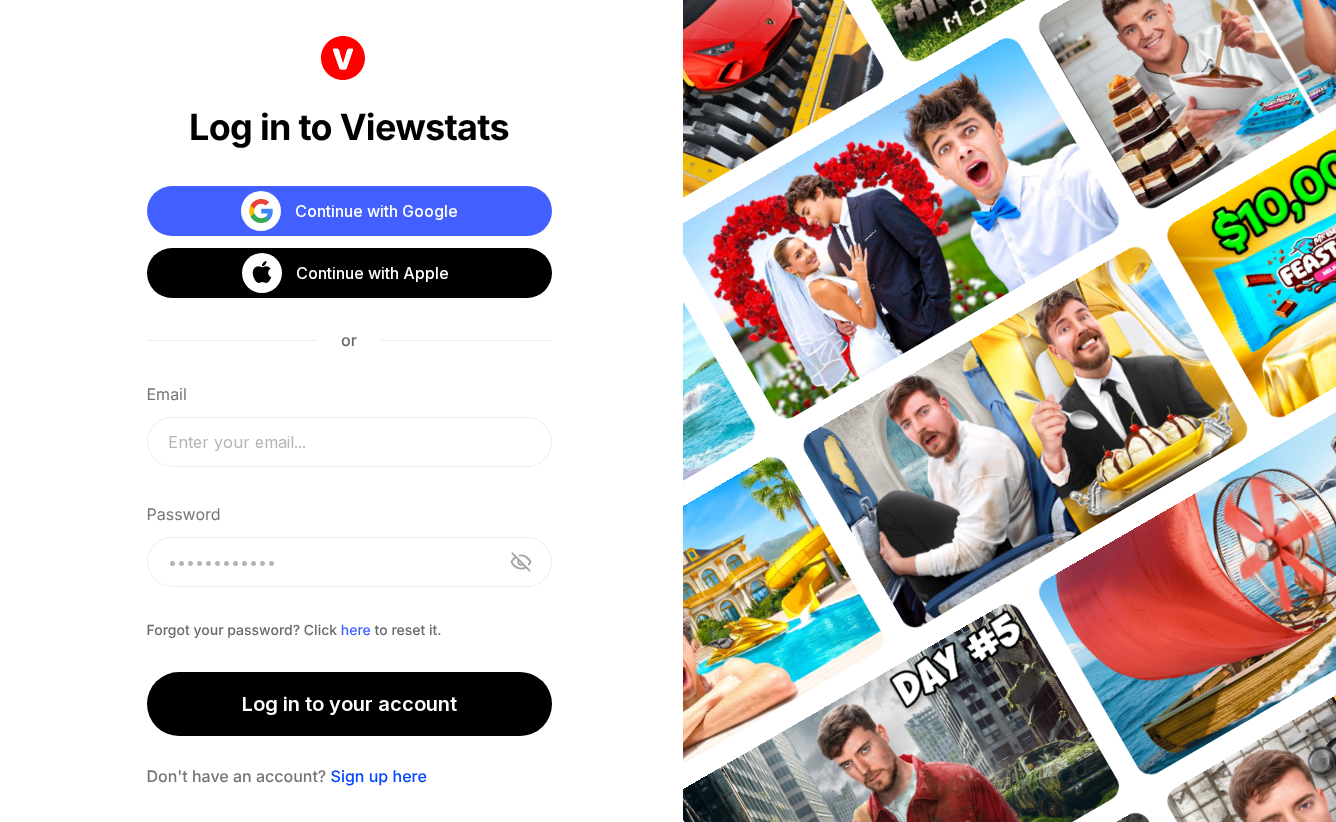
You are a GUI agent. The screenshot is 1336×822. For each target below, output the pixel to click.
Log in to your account (349, 704)
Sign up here (379, 776)
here (356, 630)
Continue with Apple (372, 273)
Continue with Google (376, 211)
